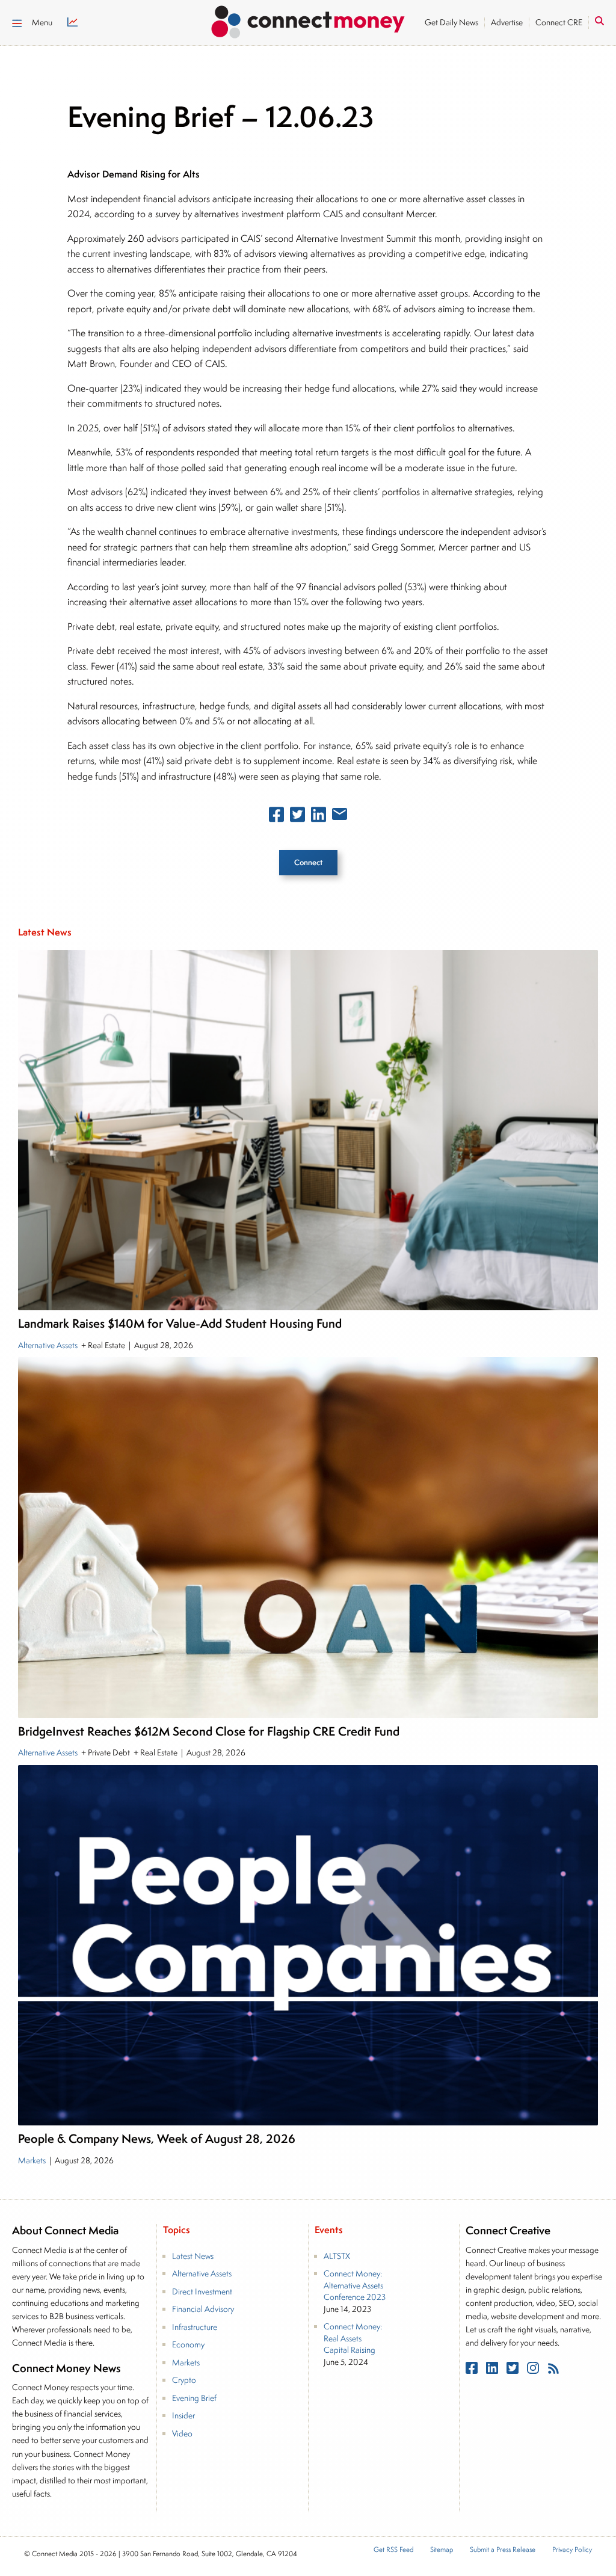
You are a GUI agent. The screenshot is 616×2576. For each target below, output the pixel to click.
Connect (308, 862)
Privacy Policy (572, 2550)
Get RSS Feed (393, 2550)
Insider (183, 2415)
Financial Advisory (203, 2309)
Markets (33, 2160)
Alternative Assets (49, 1345)
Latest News (193, 2256)
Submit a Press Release (503, 2550)
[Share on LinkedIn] (319, 817)
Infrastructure (195, 2327)
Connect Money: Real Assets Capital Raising (353, 2338)
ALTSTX (337, 2256)
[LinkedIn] (493, 2371)
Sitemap (442, 2550)
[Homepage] (308, 20)
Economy (188, 2344)
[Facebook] (473, 2371)
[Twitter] (514, 2371)
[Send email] (340, 816)
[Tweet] (297, 817)
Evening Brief (194, 2398)
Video (182, 2433)
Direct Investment (202, 2291)
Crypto (184, 2380)
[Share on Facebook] (276, 817)
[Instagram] (534, 2371)
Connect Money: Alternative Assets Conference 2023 (355, 2285)
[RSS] (553, 2371)
